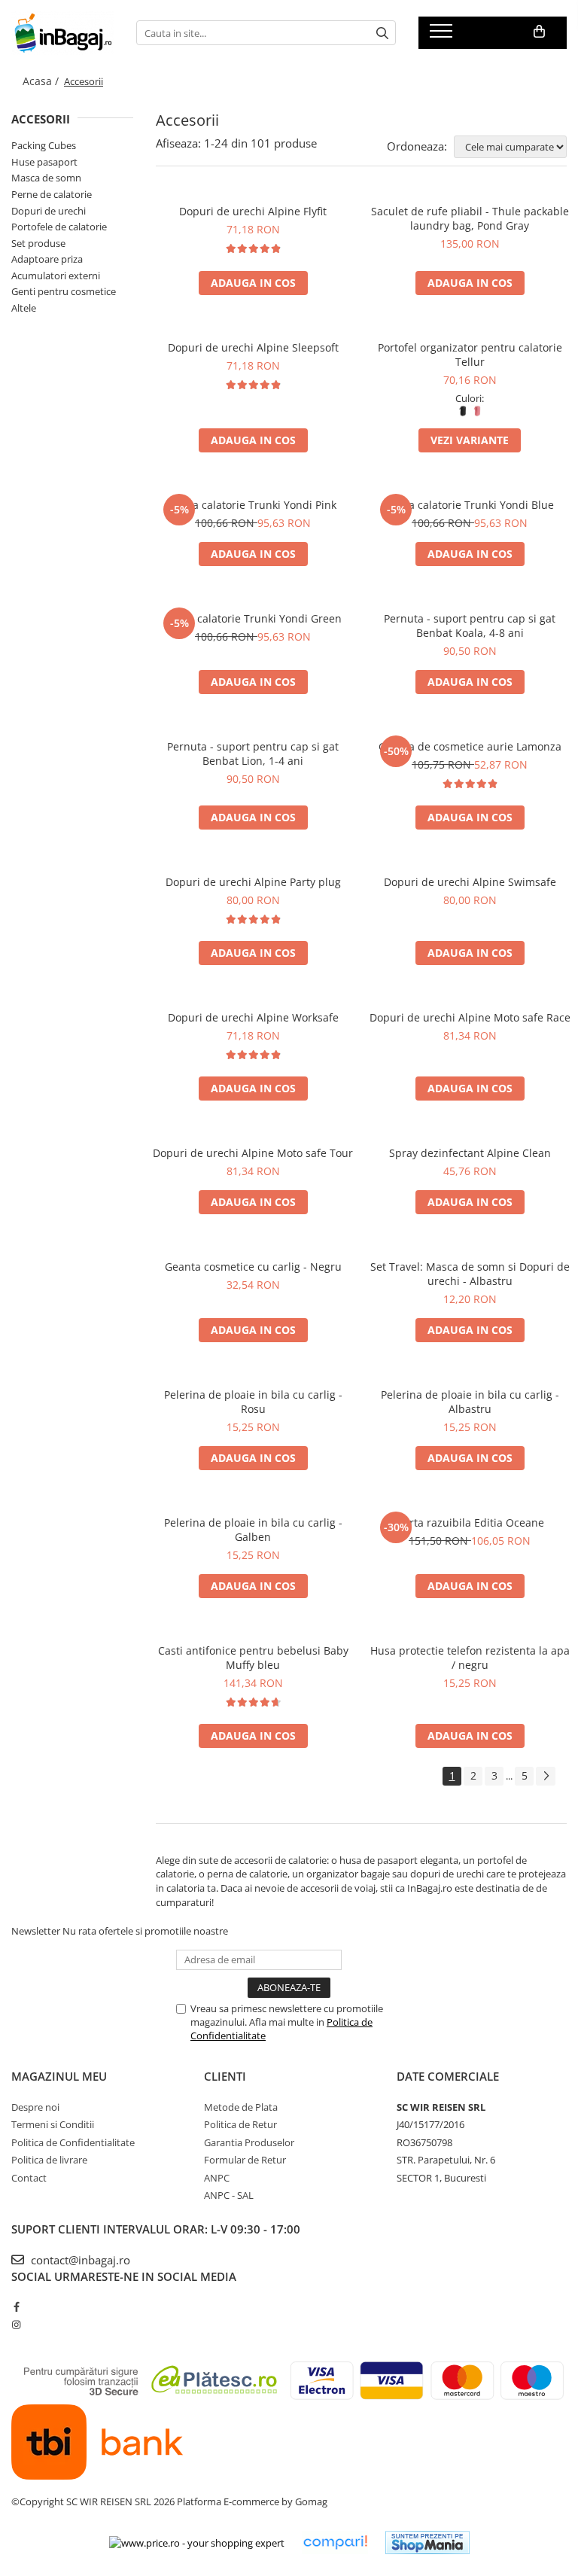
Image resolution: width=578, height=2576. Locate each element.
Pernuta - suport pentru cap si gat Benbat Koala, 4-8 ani (470, 626)
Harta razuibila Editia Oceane (470, 1522)
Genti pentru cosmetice (64, 291)
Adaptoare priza (47, 259)
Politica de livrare (49, 2160)
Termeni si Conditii (53, 2124)
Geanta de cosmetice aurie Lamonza (470, 746)
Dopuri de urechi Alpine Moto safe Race (470, 1017)
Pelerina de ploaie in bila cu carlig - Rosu (253, 1402)
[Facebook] (16, 2307)
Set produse (38, 243)
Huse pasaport (44, 162)
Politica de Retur (240, 2124)
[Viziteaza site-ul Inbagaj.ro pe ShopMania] (427, 2543)
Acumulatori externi (56, 276)
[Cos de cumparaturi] (539, 32)
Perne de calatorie (52, 194)
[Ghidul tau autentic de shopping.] (335, 2543)
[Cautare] (382, 33)
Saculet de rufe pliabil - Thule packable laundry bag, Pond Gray (470, 218)
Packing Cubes (44, 145)
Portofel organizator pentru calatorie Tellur (470, 355)
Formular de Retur (245, 2160)
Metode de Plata (241, 2107)
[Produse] (443, 35)
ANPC (217, 2178)
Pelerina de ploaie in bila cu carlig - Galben (253, 1530)
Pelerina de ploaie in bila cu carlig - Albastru (470, 1402)
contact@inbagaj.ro (79, 2260)
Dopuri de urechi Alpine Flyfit (253, 211)
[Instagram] (16, 2325)
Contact (29, 2178)
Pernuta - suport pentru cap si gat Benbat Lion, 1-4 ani (253, 754)
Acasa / (42, 81)
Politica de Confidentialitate (73, 2142)
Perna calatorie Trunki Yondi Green (253, 618)
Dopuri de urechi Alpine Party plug (253, 882)
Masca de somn (46, 178)
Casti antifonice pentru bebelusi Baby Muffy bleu (253, 1658)
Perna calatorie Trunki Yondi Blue (470, 505)
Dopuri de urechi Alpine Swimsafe (470, 882)
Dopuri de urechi (49, 211)
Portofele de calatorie (59, 227)
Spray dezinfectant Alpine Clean (470, 1153)
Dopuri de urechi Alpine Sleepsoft (253, 347)
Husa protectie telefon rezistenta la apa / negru (470, 1658)
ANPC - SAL (229, 2195)
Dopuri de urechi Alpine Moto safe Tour (253, 1153)
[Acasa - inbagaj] (62, 33)
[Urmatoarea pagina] (546, 1776)
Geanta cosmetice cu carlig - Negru (253, 1267)
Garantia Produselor (249, 2142)
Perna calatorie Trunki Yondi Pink (253, 505)
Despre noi (35, 2107)
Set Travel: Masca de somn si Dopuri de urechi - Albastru (470, 1274)
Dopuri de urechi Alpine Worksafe (253, 1017)
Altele (24, 308)
